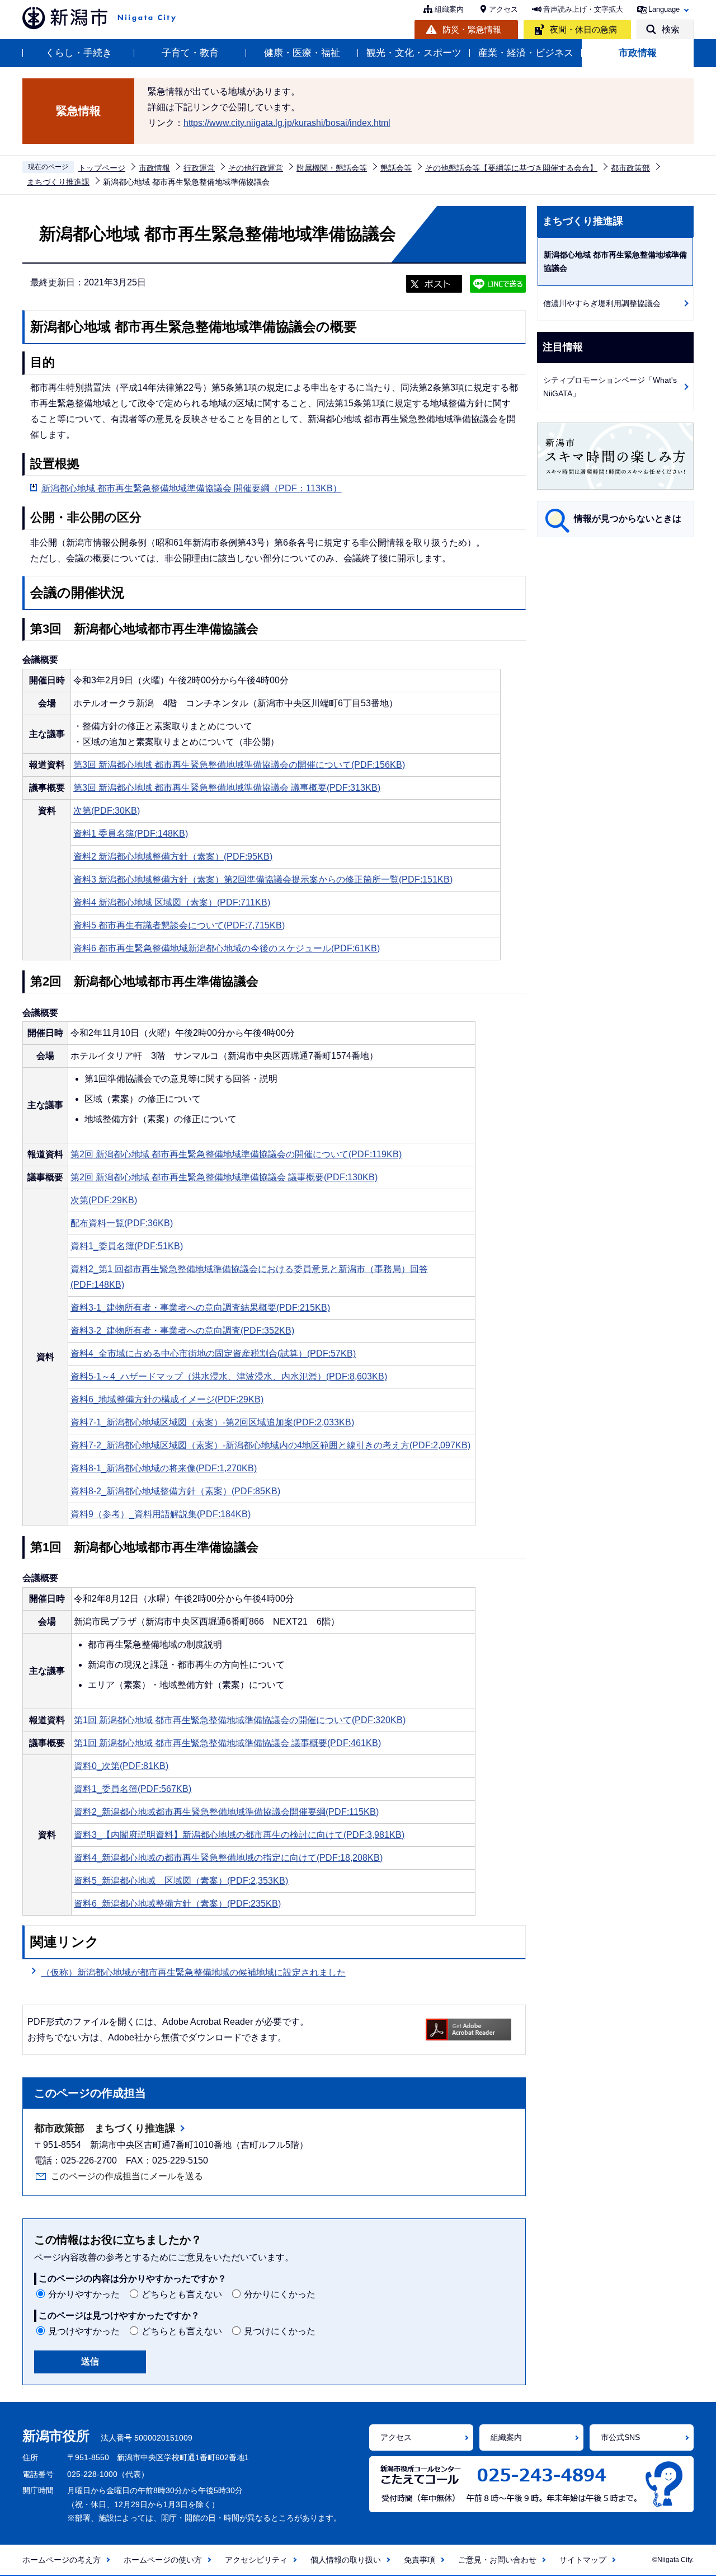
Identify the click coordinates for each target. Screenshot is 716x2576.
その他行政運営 (256, 168)
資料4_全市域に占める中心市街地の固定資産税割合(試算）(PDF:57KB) (213, 1353)
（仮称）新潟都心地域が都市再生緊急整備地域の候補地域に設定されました (194, 1972)
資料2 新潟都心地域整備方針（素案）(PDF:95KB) (173, 857)
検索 (671, 29)
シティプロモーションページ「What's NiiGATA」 (610, 387)
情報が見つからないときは (628, 519)
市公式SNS (620, 2437)
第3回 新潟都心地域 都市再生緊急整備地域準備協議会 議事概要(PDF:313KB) (227, 788)
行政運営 (199, 168)
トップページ (102, 168)
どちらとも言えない (182, 2294)
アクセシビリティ (256, 2560)
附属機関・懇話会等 (332, 168)
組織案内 (449, 9)
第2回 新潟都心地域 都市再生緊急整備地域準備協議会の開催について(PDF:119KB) (236, 1154)
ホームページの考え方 (62, 2560)
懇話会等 (396, 168)
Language (664, 9)
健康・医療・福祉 (302, 53)
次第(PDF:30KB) (107, 811)
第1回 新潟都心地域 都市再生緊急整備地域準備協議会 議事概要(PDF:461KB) (227, 1743)
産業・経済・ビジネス (526, 53)
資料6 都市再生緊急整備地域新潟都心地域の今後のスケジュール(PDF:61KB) (227, 948)
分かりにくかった (280, 2294)
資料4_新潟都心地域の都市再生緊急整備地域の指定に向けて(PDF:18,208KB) (228, 1858)
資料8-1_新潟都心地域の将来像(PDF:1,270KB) (164, 1468)
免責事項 (420, 2560)
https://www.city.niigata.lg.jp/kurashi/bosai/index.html (287, 123)
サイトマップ (583, 2560)
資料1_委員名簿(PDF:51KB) (127, 1246)
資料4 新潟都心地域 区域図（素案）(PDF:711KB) (172, 902)
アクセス (503, 9)
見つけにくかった (280, 2331)
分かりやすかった (84, 2294)
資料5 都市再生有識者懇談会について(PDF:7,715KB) (179, 925)
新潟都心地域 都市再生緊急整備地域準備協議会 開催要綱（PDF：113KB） (192, 488)
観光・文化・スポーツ (414, 53)
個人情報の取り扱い (346, 2560)
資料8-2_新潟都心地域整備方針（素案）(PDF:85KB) (175, 1491)
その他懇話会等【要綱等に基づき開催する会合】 (511, 168)
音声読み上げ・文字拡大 (583, 9)
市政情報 (638, 53)
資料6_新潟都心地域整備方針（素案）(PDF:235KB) (177, 1904)
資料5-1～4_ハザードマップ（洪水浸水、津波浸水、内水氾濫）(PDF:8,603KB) (229, 1376)
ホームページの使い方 (163, 2560)
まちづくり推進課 (58, 182)
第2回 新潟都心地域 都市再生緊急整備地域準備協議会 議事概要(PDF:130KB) (224, 1177)
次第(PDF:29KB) (104, 1200)
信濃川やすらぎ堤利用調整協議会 (602, 303)
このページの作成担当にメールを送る (127, 2176)
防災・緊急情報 (472, 29)
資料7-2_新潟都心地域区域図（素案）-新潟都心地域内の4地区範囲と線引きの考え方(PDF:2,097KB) (270, 1445)
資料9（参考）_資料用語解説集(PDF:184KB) (161, 1514)
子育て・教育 (190, 53)
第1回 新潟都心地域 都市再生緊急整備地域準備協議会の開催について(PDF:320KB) (240, 1720)
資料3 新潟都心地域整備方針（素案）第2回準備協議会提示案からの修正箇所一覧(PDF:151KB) (263, 879)
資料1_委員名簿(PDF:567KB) (133, 1789)
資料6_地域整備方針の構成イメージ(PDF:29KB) (167, 1399)
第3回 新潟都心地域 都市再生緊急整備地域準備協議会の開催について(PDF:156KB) (239, 765)
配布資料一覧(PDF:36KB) (122, 1223)
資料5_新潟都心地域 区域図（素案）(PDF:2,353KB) (181, 1881)
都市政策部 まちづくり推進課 (105, 2128)
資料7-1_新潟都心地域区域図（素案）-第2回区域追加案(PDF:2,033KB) (212, 1422)
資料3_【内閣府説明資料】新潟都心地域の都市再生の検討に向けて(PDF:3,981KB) (239, 1835)
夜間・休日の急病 (583, 29)
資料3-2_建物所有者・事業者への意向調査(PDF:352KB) (182, 1331)
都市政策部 (630, 168)
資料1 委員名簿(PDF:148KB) (131, 834)
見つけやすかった (84, 2331)
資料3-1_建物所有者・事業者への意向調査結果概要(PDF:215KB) (200, 1308)
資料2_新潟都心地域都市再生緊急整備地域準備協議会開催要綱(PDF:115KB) (226, 1812)
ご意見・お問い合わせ (497, 2560)
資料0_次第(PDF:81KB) (121, 1766)
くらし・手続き (79, 53)
